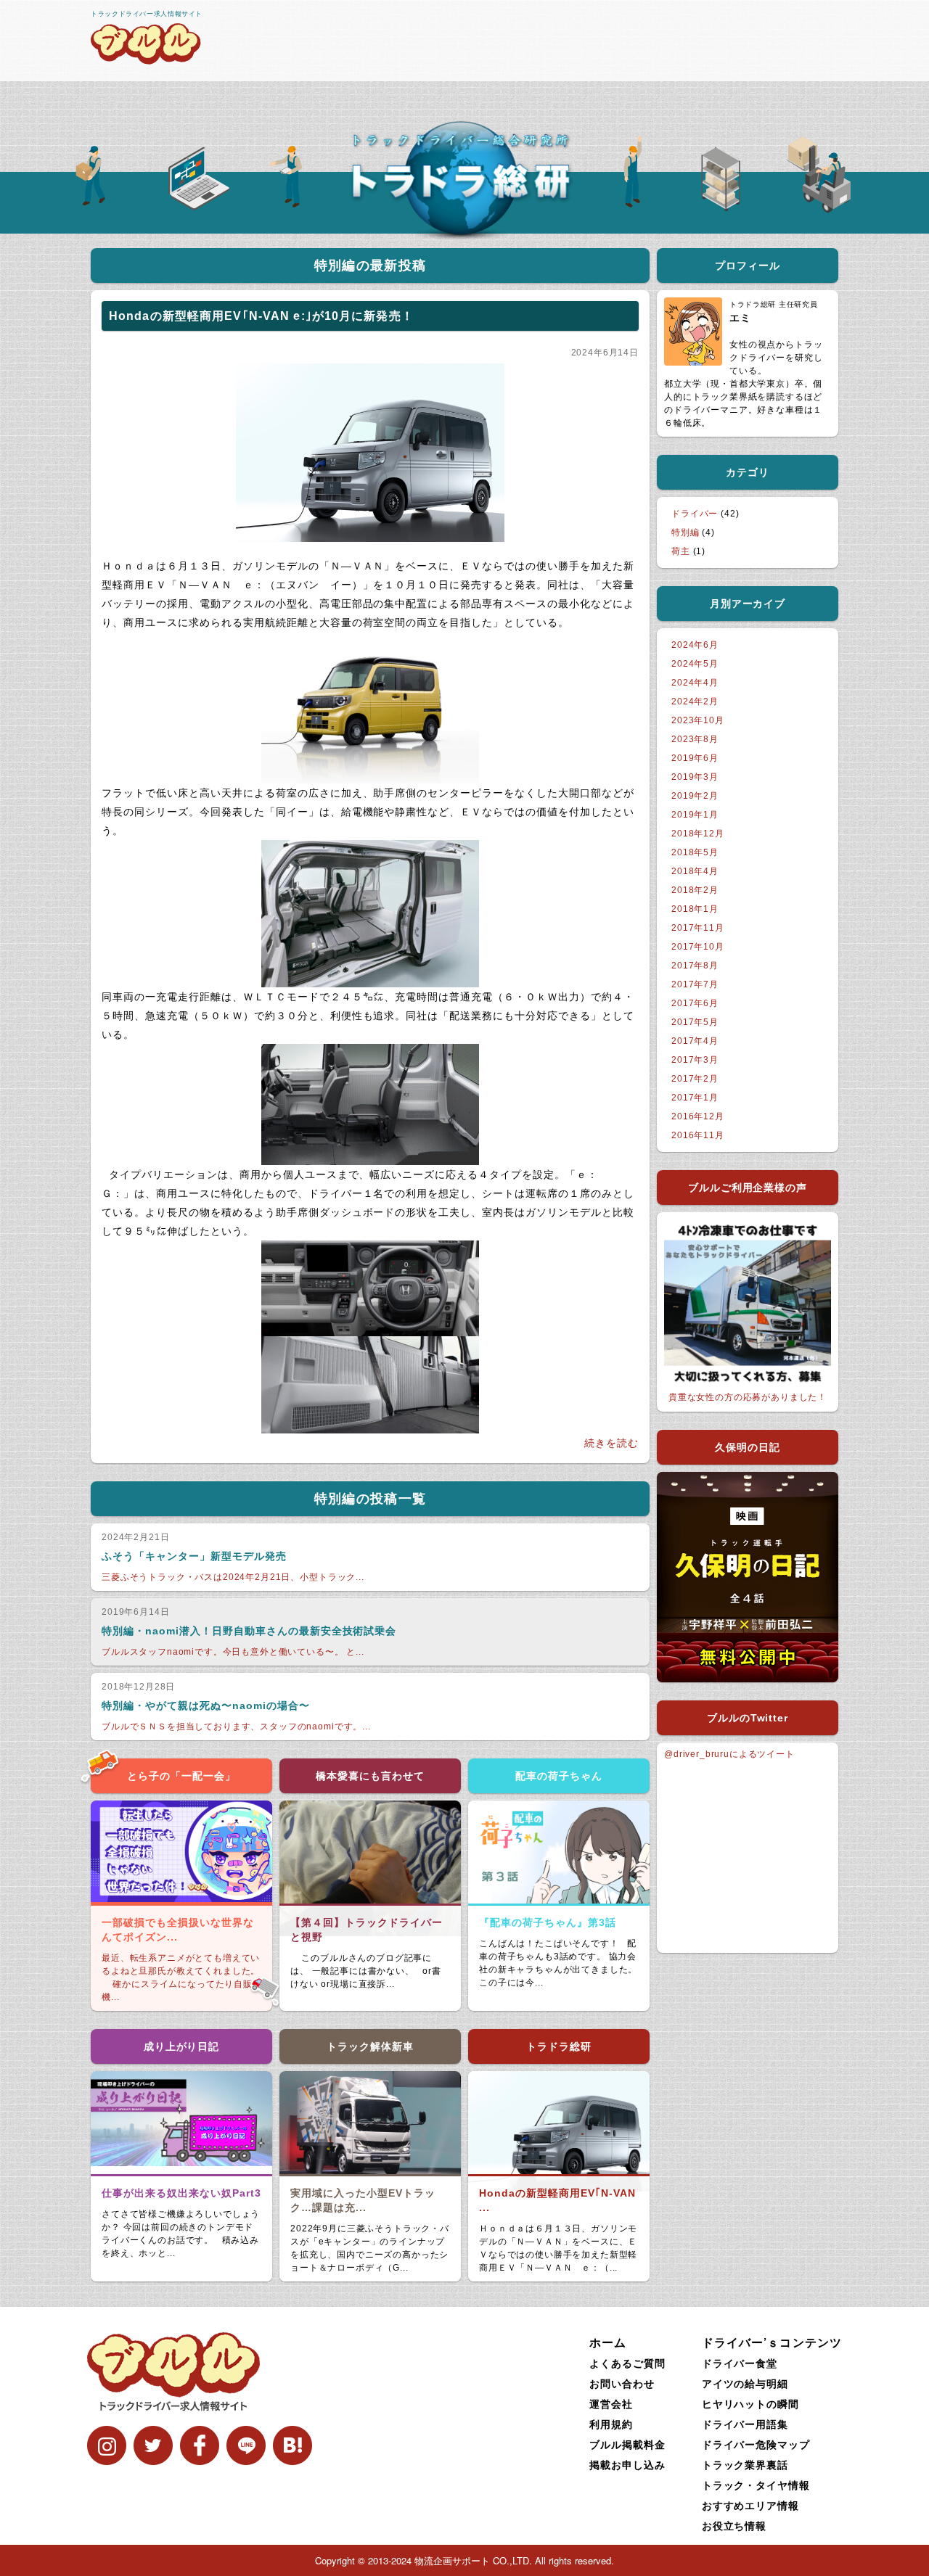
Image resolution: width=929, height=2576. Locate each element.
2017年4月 (695, 1041)
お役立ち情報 (734, 2525)
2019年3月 (695, 777)
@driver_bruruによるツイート (729, 1754)
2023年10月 (698, 720)
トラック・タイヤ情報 (756, 2485)
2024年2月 (695, 701)
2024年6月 (695, 645)
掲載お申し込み (627, 2464)
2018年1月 (695, 909)
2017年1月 (695, 1098)
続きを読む (611, 1443)
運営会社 (611, 2403)
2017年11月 (698, 928)
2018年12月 (698, 834)
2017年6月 (695, 1003)
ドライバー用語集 (745, 2424)
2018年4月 (695, 871)
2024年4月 (695, 683)
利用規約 (611, 2424)
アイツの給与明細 (745, 2383)
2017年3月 (695, 1060)
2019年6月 (695, 758)
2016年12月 (698, 1116)
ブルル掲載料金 (627, 2444)
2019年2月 (695, 796)
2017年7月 (695, 984)
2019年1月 (695, 815)
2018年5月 (695, 852)
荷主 (681, 551)
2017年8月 (695, 966)
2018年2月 (695, 890)
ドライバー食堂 (740, 2363)
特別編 (686, 532)
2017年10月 (698, 947)
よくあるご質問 (627, 2363)
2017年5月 (695, 1022)
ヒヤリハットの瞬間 (751, 2403)
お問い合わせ (622, 2383)
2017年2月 (695, 1079)
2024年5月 (695, 664)
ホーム (608, 2342)
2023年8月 (695, 739)
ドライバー (695, 514)
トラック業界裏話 (745, 2464)
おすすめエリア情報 (751, 2505)
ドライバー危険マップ (756, 2444)
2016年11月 (698, 1135)
